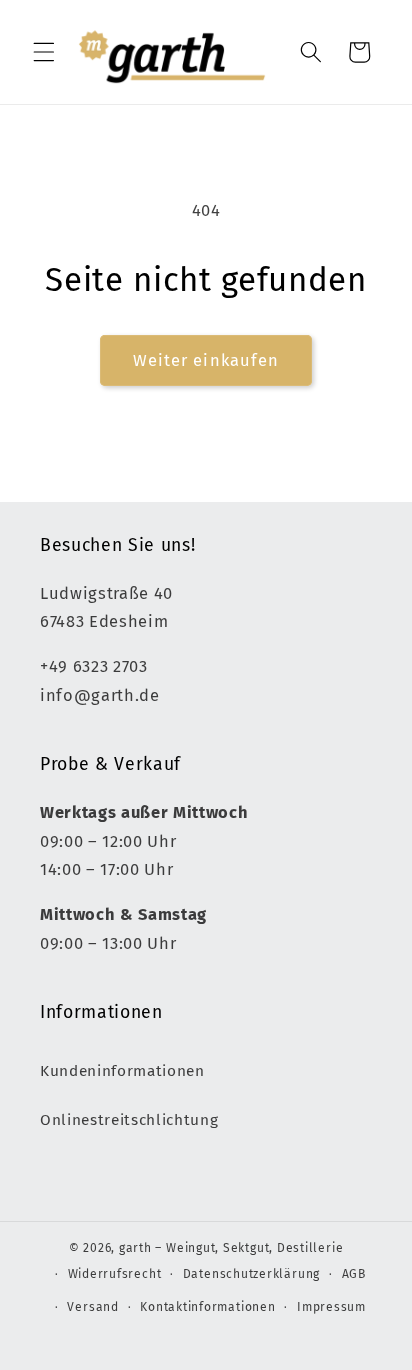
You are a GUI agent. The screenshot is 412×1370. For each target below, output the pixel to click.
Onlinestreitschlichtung (129, 1120)
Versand (92, 1307)
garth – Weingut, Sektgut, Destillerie (231, 1248)
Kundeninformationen (122, 1071)
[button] (44, 52)
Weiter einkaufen (206, 360)
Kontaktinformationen (207, 1307)
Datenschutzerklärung (251, 1274)
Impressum (331, 1307)
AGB (354, 1274)
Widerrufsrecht (115, 1274)
